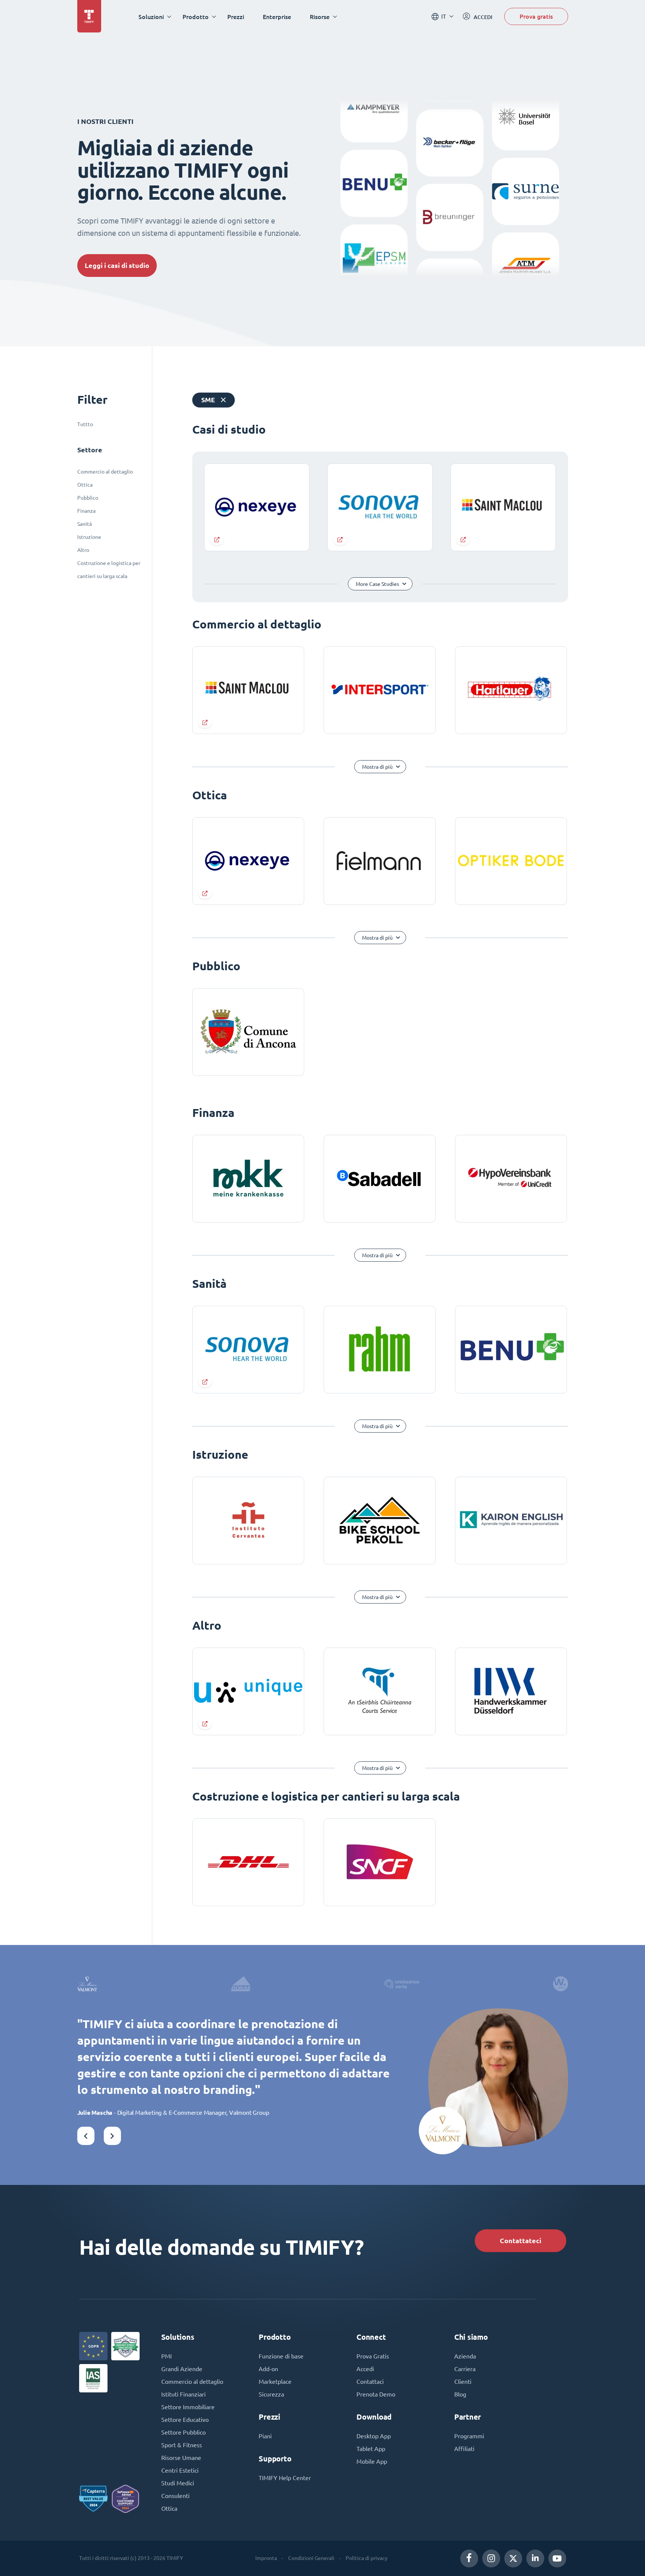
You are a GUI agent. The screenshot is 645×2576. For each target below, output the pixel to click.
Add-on (268, 2369)
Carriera (465, 2369)
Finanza (86, 511)
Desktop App (374, 2436)
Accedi (365, 2369)
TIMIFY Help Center (285, 2478)
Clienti (463, 2382)
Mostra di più (377, 767)
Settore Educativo (185, 2420)
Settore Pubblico (183, 2432)
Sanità (85, 524)
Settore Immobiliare (188, 2407)
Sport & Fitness (182, 2445)
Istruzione (89, 537)
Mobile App (372, 2461)
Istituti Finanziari (183, 2394)
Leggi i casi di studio (117, 266)
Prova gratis (536, 16)
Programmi (469, 2436)
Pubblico (88, 498)
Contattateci (521, 2241)
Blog (460, 2394)
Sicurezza (271, 2394)
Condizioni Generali (311, 2558)
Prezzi (236, 17)
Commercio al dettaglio (105, 472)
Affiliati (464, 2449)
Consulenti (175, 2496)
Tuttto (85, 424)
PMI (166, 2356)
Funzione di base (281, 2356)
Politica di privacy (367, 2558)
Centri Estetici (180, 2470)
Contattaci (370, 2382)
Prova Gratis (373, 2356)
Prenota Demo (376, 2394)
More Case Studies (377, 584)
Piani (265, 2436)
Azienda (465, 2356)
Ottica (85, 485)
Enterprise (277, 17)
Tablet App (371, 2449)
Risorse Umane (181, 2458)
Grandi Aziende (182, 2369)
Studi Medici (178, 2483)
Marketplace (275, 2382)
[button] (86, 2136)
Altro (83, 550)
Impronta (266, 2558)
